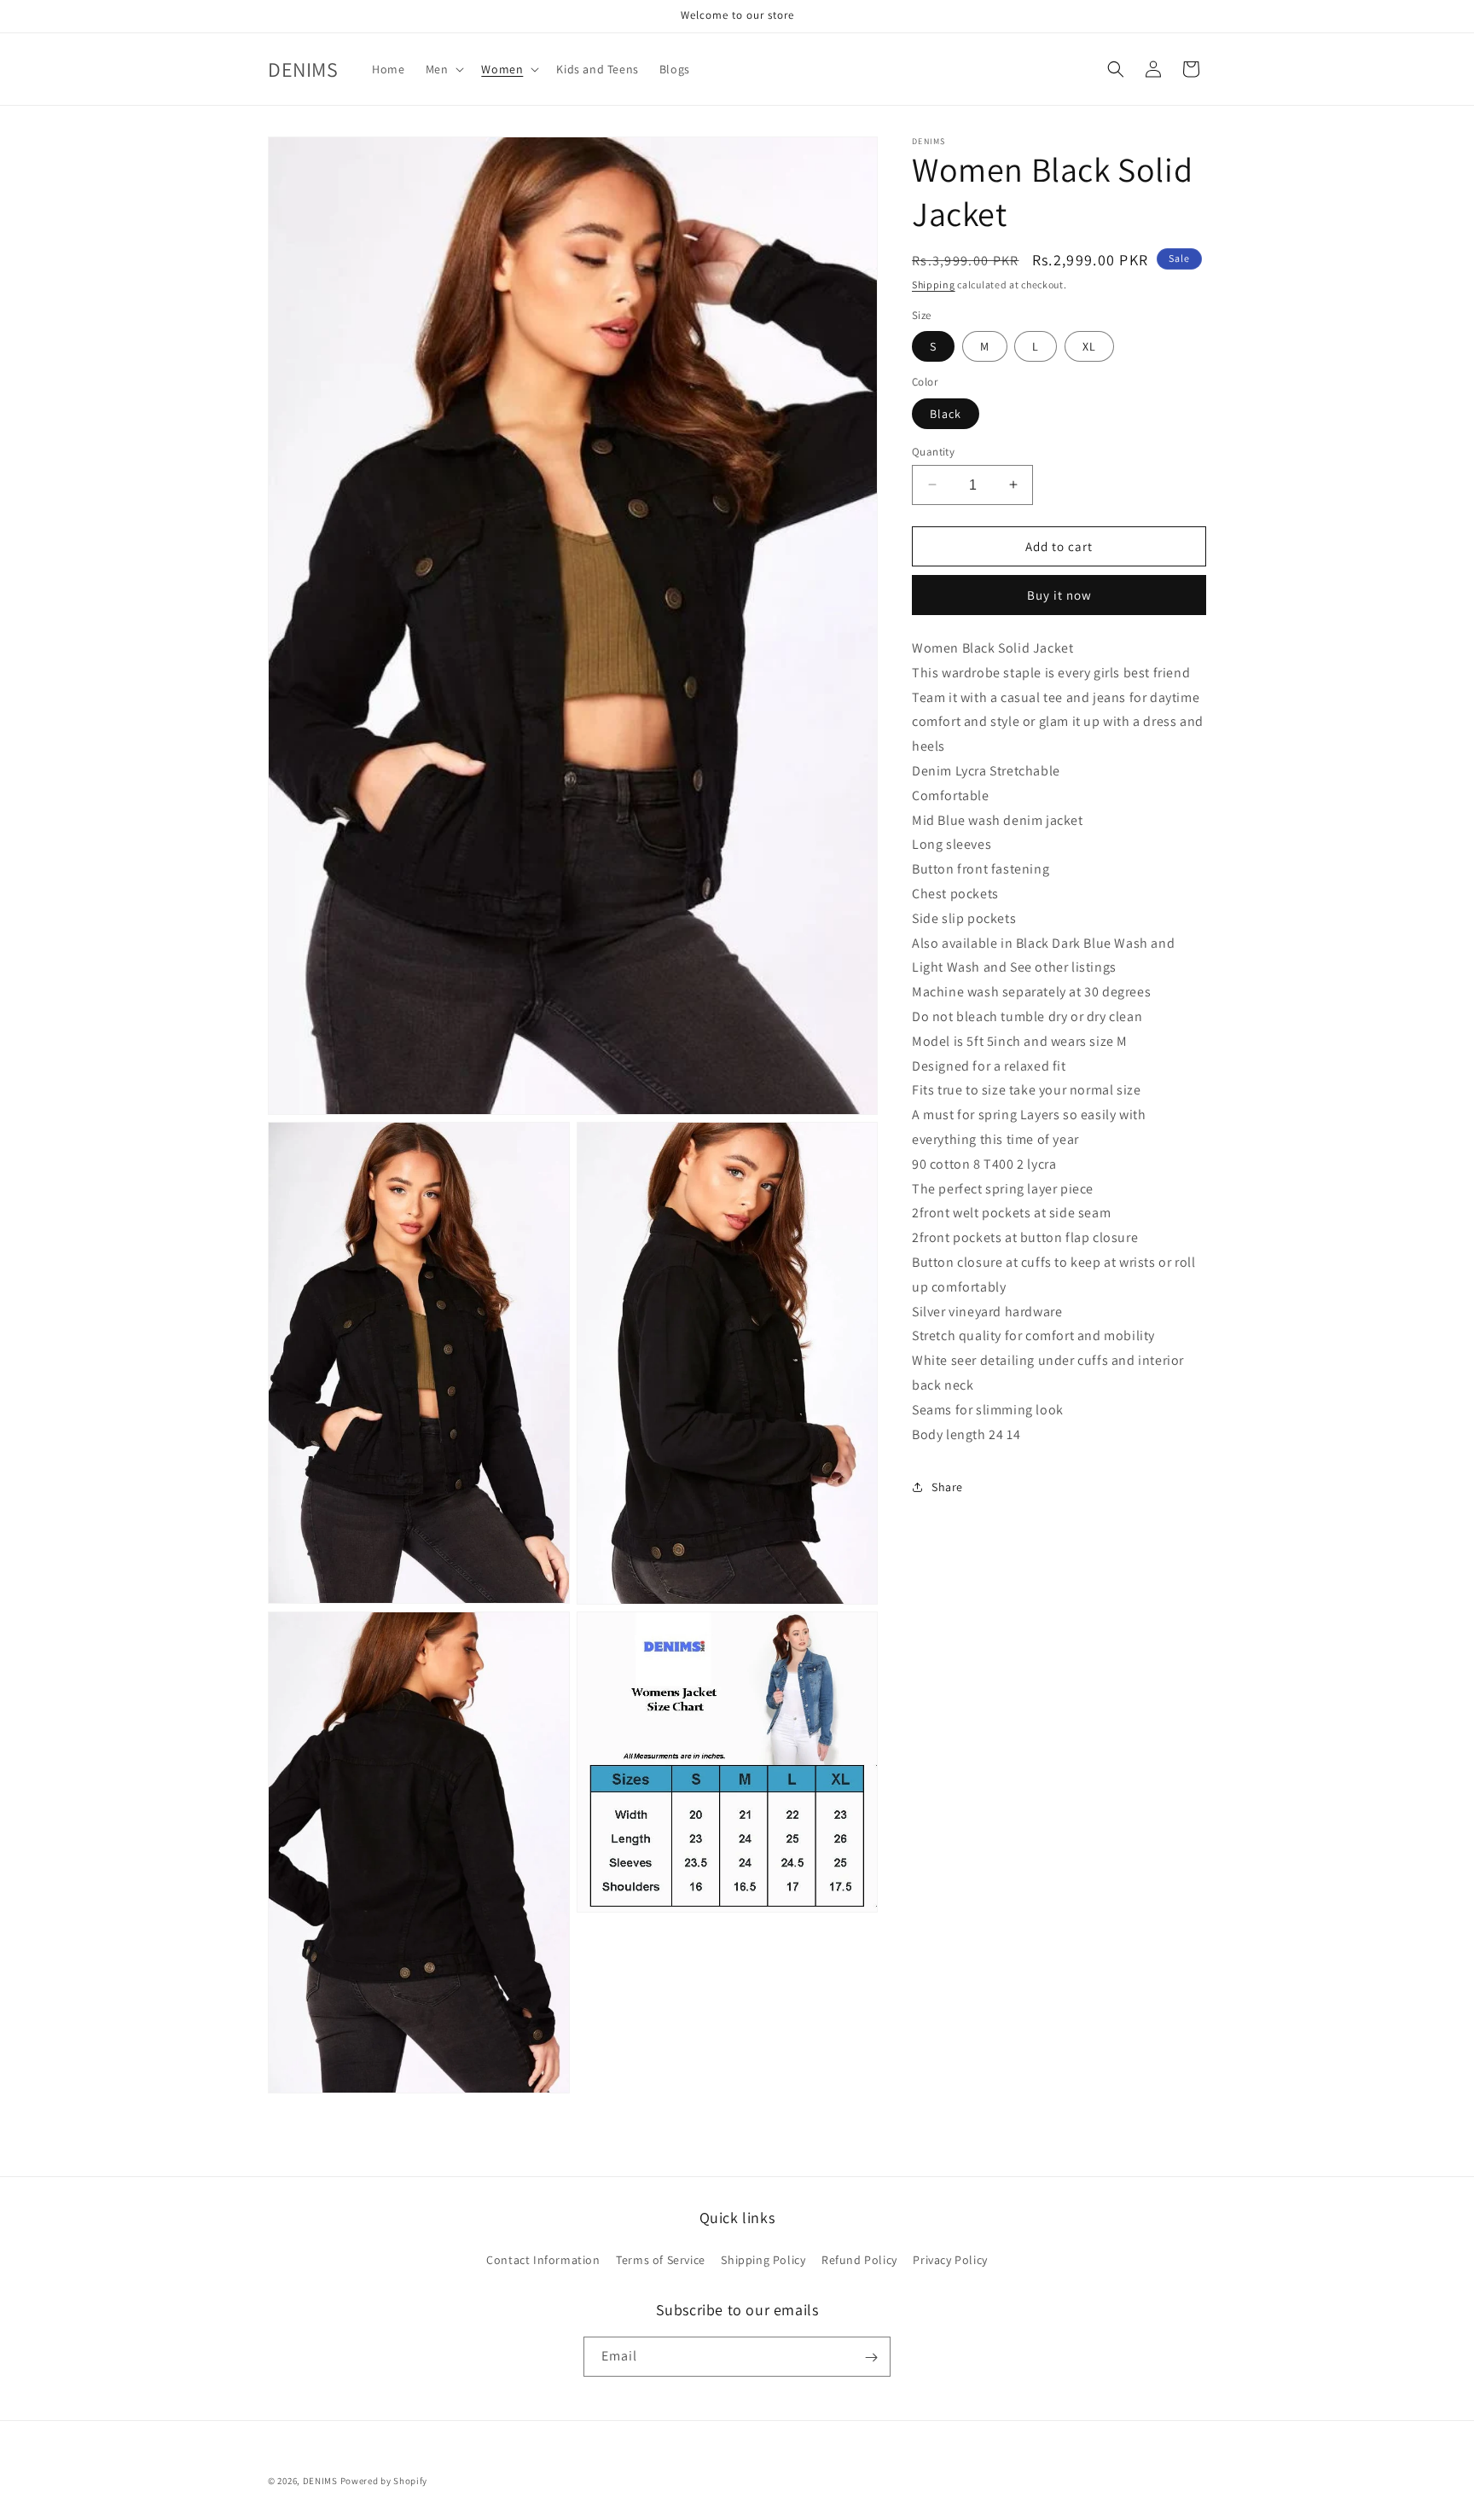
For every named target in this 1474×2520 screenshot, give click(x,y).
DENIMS (320, 2481)
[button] (444, 69)
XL (1089, 346)
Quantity (933, 451)
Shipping (934, 285)
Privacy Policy (950, 2259)
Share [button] (947, 1487)
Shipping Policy (763, 2259)
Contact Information (543, 2259)
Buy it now (1059, 595)
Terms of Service (661, 2259)
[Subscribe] (871, 2357)
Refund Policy (859, 2259)
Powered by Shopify (384, 2481)
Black (946, 413)
